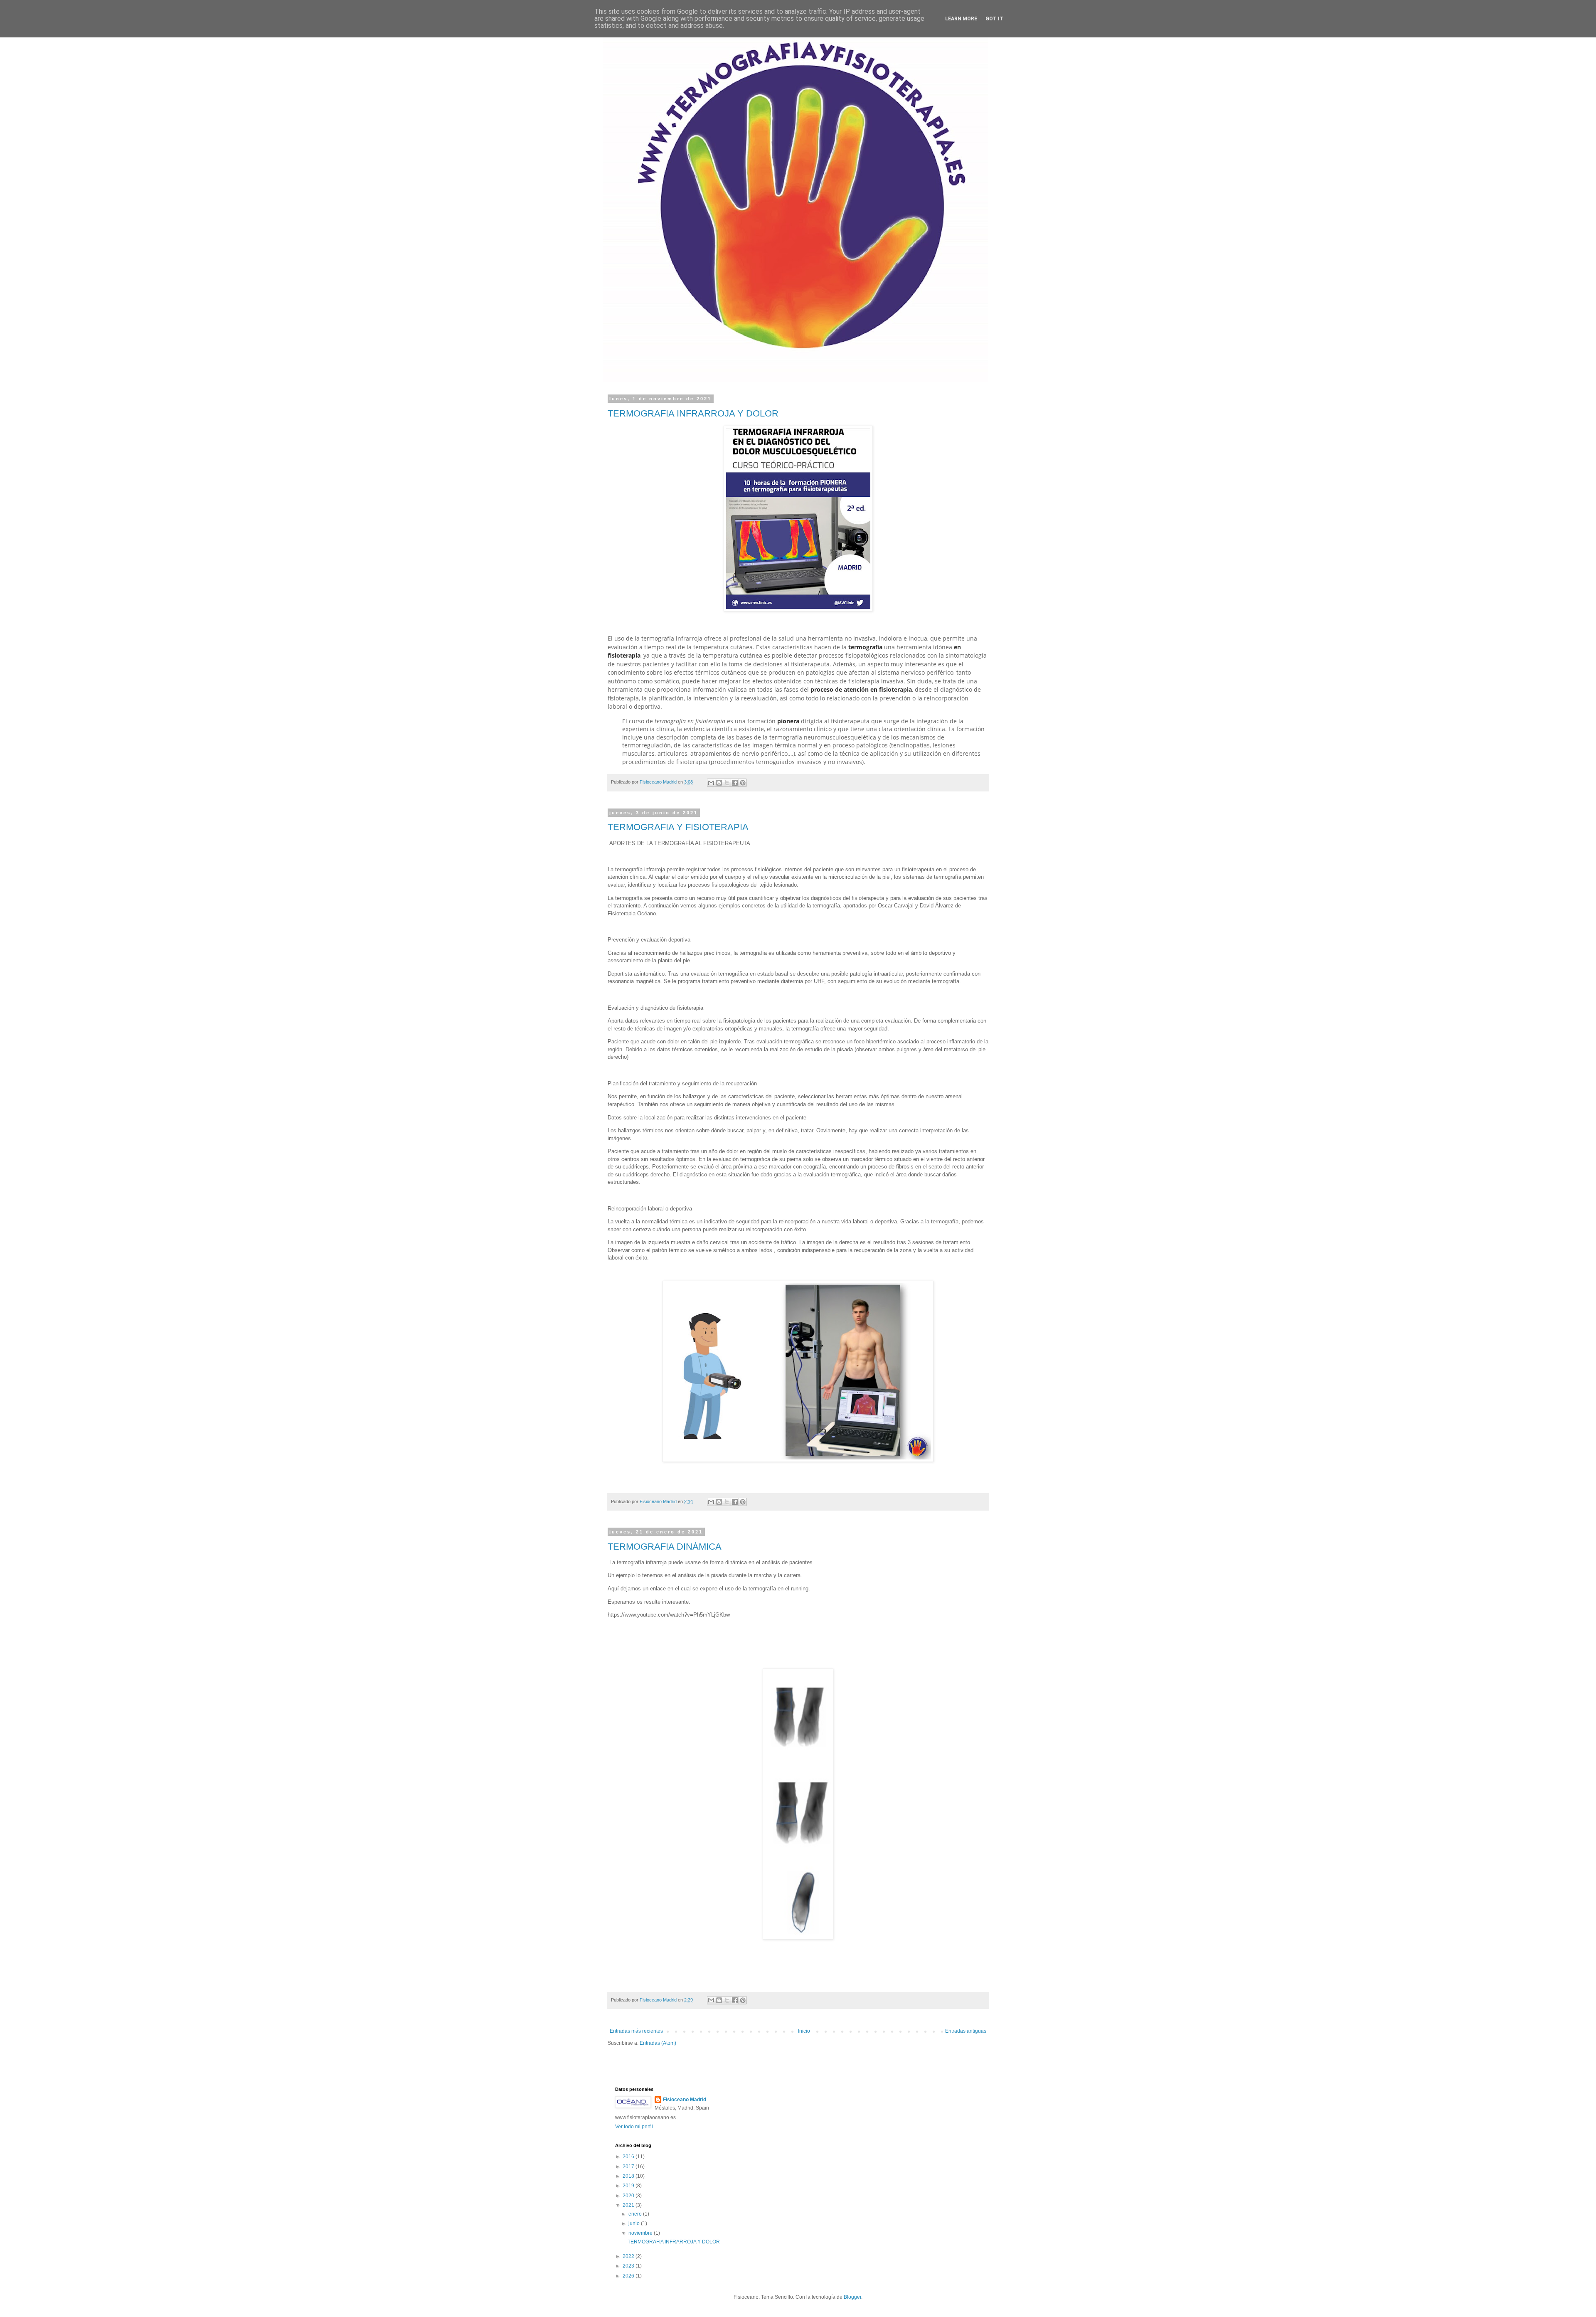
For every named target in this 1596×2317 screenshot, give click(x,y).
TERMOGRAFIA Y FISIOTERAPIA (678, 827)
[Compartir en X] (727, 783)
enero (636, 2214)
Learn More (961, 19)
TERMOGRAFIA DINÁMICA (665, 1547)
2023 (629, 2266)
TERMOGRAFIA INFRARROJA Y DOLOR (693, 413)
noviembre (641, 2233)
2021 (629, 2205)
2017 (629, 2167)
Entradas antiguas (966, 2031)
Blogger (852, 2297)
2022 (629, 2256)
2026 (629, 2276)
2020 (629, 2196)
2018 (629, 2176)
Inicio (804, 2031)
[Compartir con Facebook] (735, 783)
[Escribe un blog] (719, 783)
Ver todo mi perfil (634, 2127)
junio (635, 2223)
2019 (629, 2186)
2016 (629, 2157)
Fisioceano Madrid (685, 2100)
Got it (994, 19)
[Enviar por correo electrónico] (711, 783)
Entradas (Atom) (658, 2043)
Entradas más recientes (636, 2031)
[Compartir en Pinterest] (743, 783)
